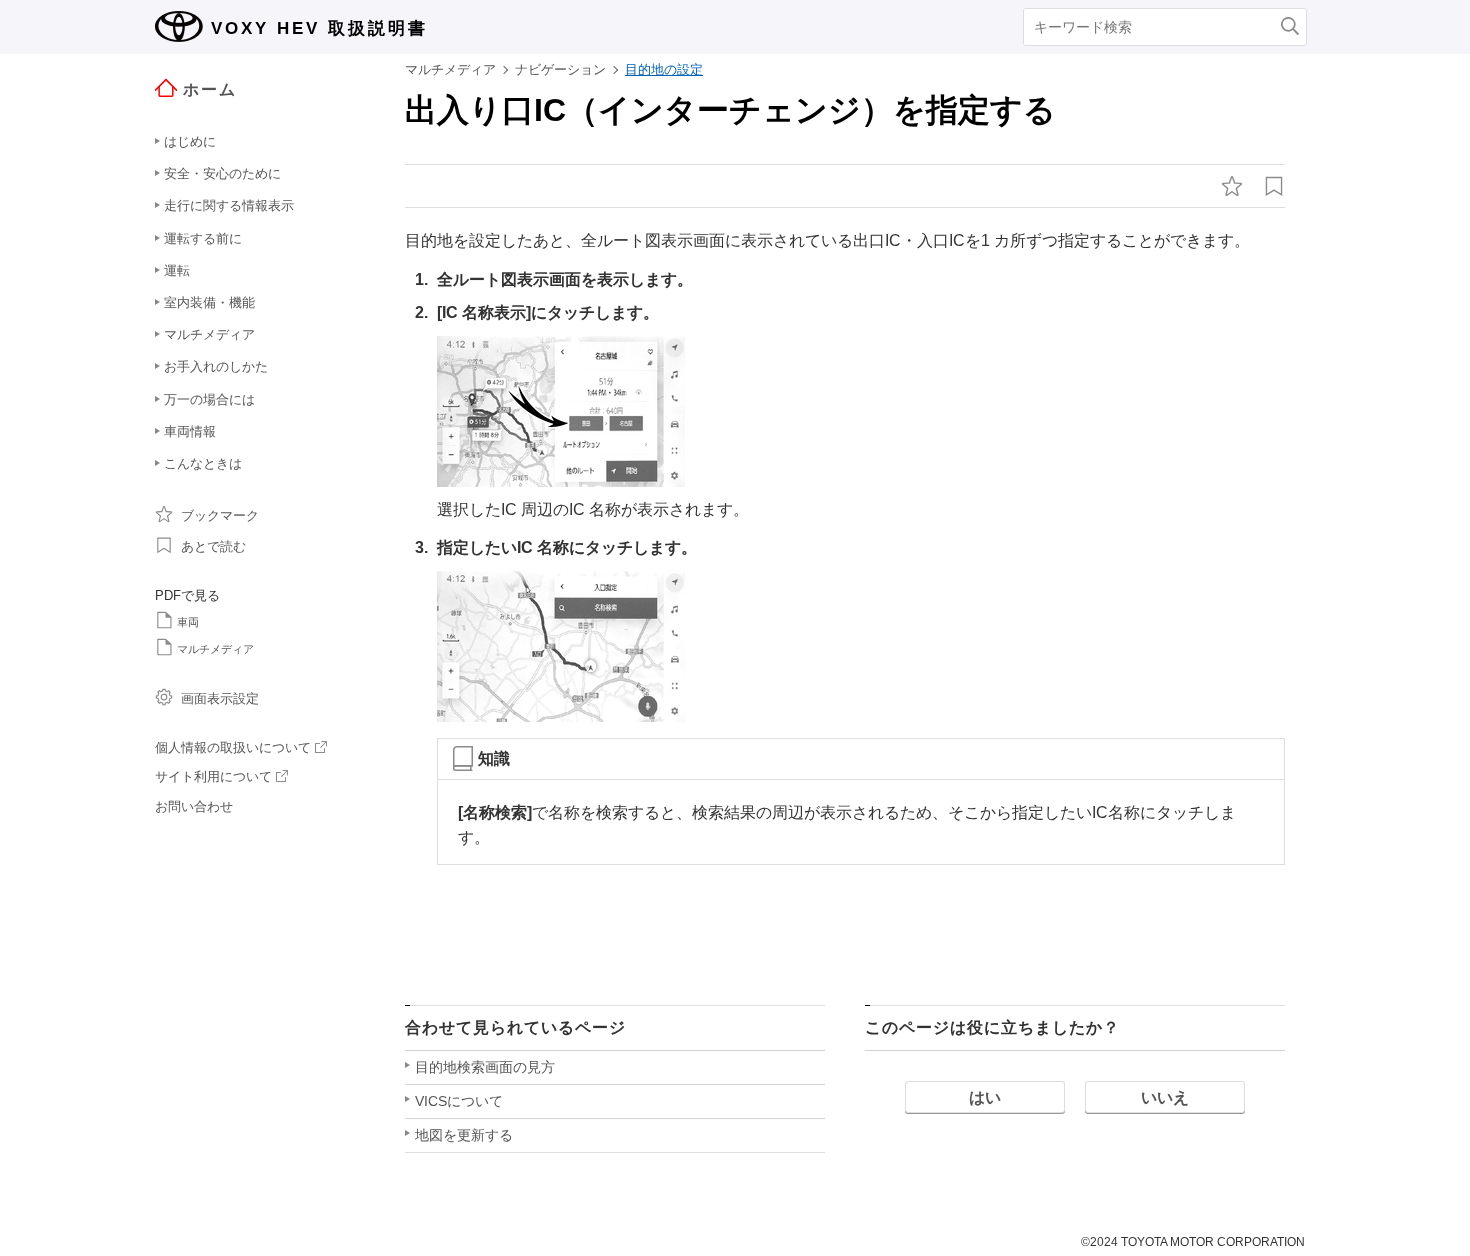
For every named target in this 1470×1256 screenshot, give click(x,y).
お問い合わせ (194, 806)
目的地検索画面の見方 (485, 1067)
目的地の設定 (664, 69)
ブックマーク (220, 515)
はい (985, 1097)
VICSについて (459, 1101)
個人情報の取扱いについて (233, 747)
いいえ (1165, 1097)
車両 (188, 622)
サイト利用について (213, 776)
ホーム (210, 89)
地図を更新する (464, 1135)
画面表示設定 (220, 698)
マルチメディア (215, 649)
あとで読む (213, 546)
